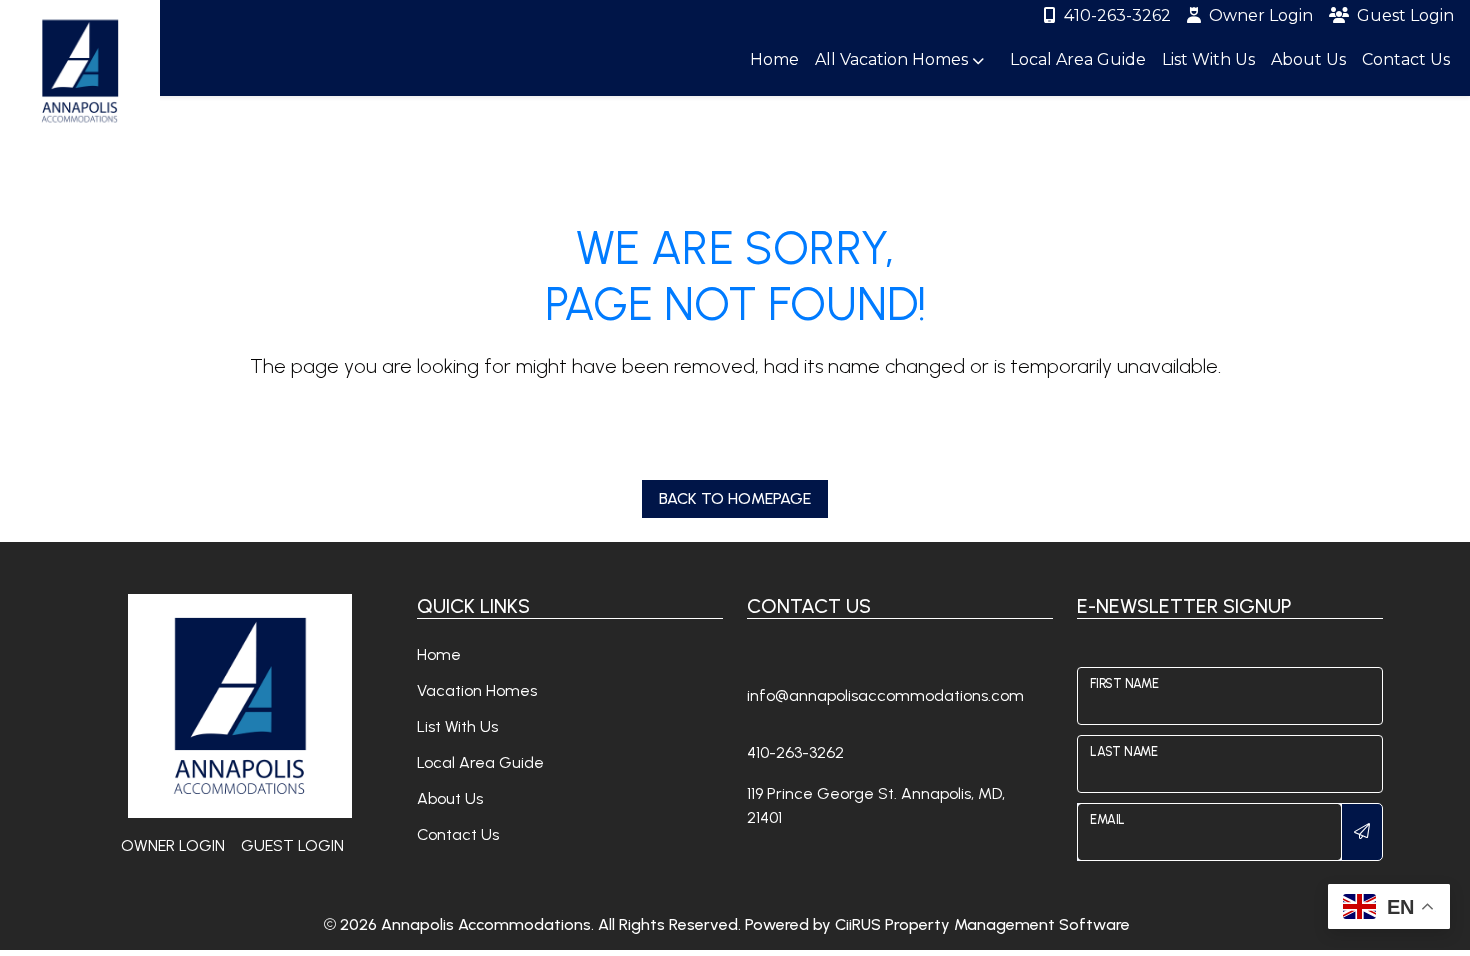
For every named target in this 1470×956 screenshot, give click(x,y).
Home (774, 59)
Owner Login (1261, 15)
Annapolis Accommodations (486, 924)
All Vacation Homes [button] (893, 59)
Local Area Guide (1078, 59)
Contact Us (1406, 59)
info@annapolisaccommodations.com (885, 695)
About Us (1308, 59)
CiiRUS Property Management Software (982, 924)
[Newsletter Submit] (1362, 832)
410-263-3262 (1117, 15)
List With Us (1208, 59)
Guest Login (1405, 15)
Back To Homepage (735, 498)
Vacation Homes (477, 690)
